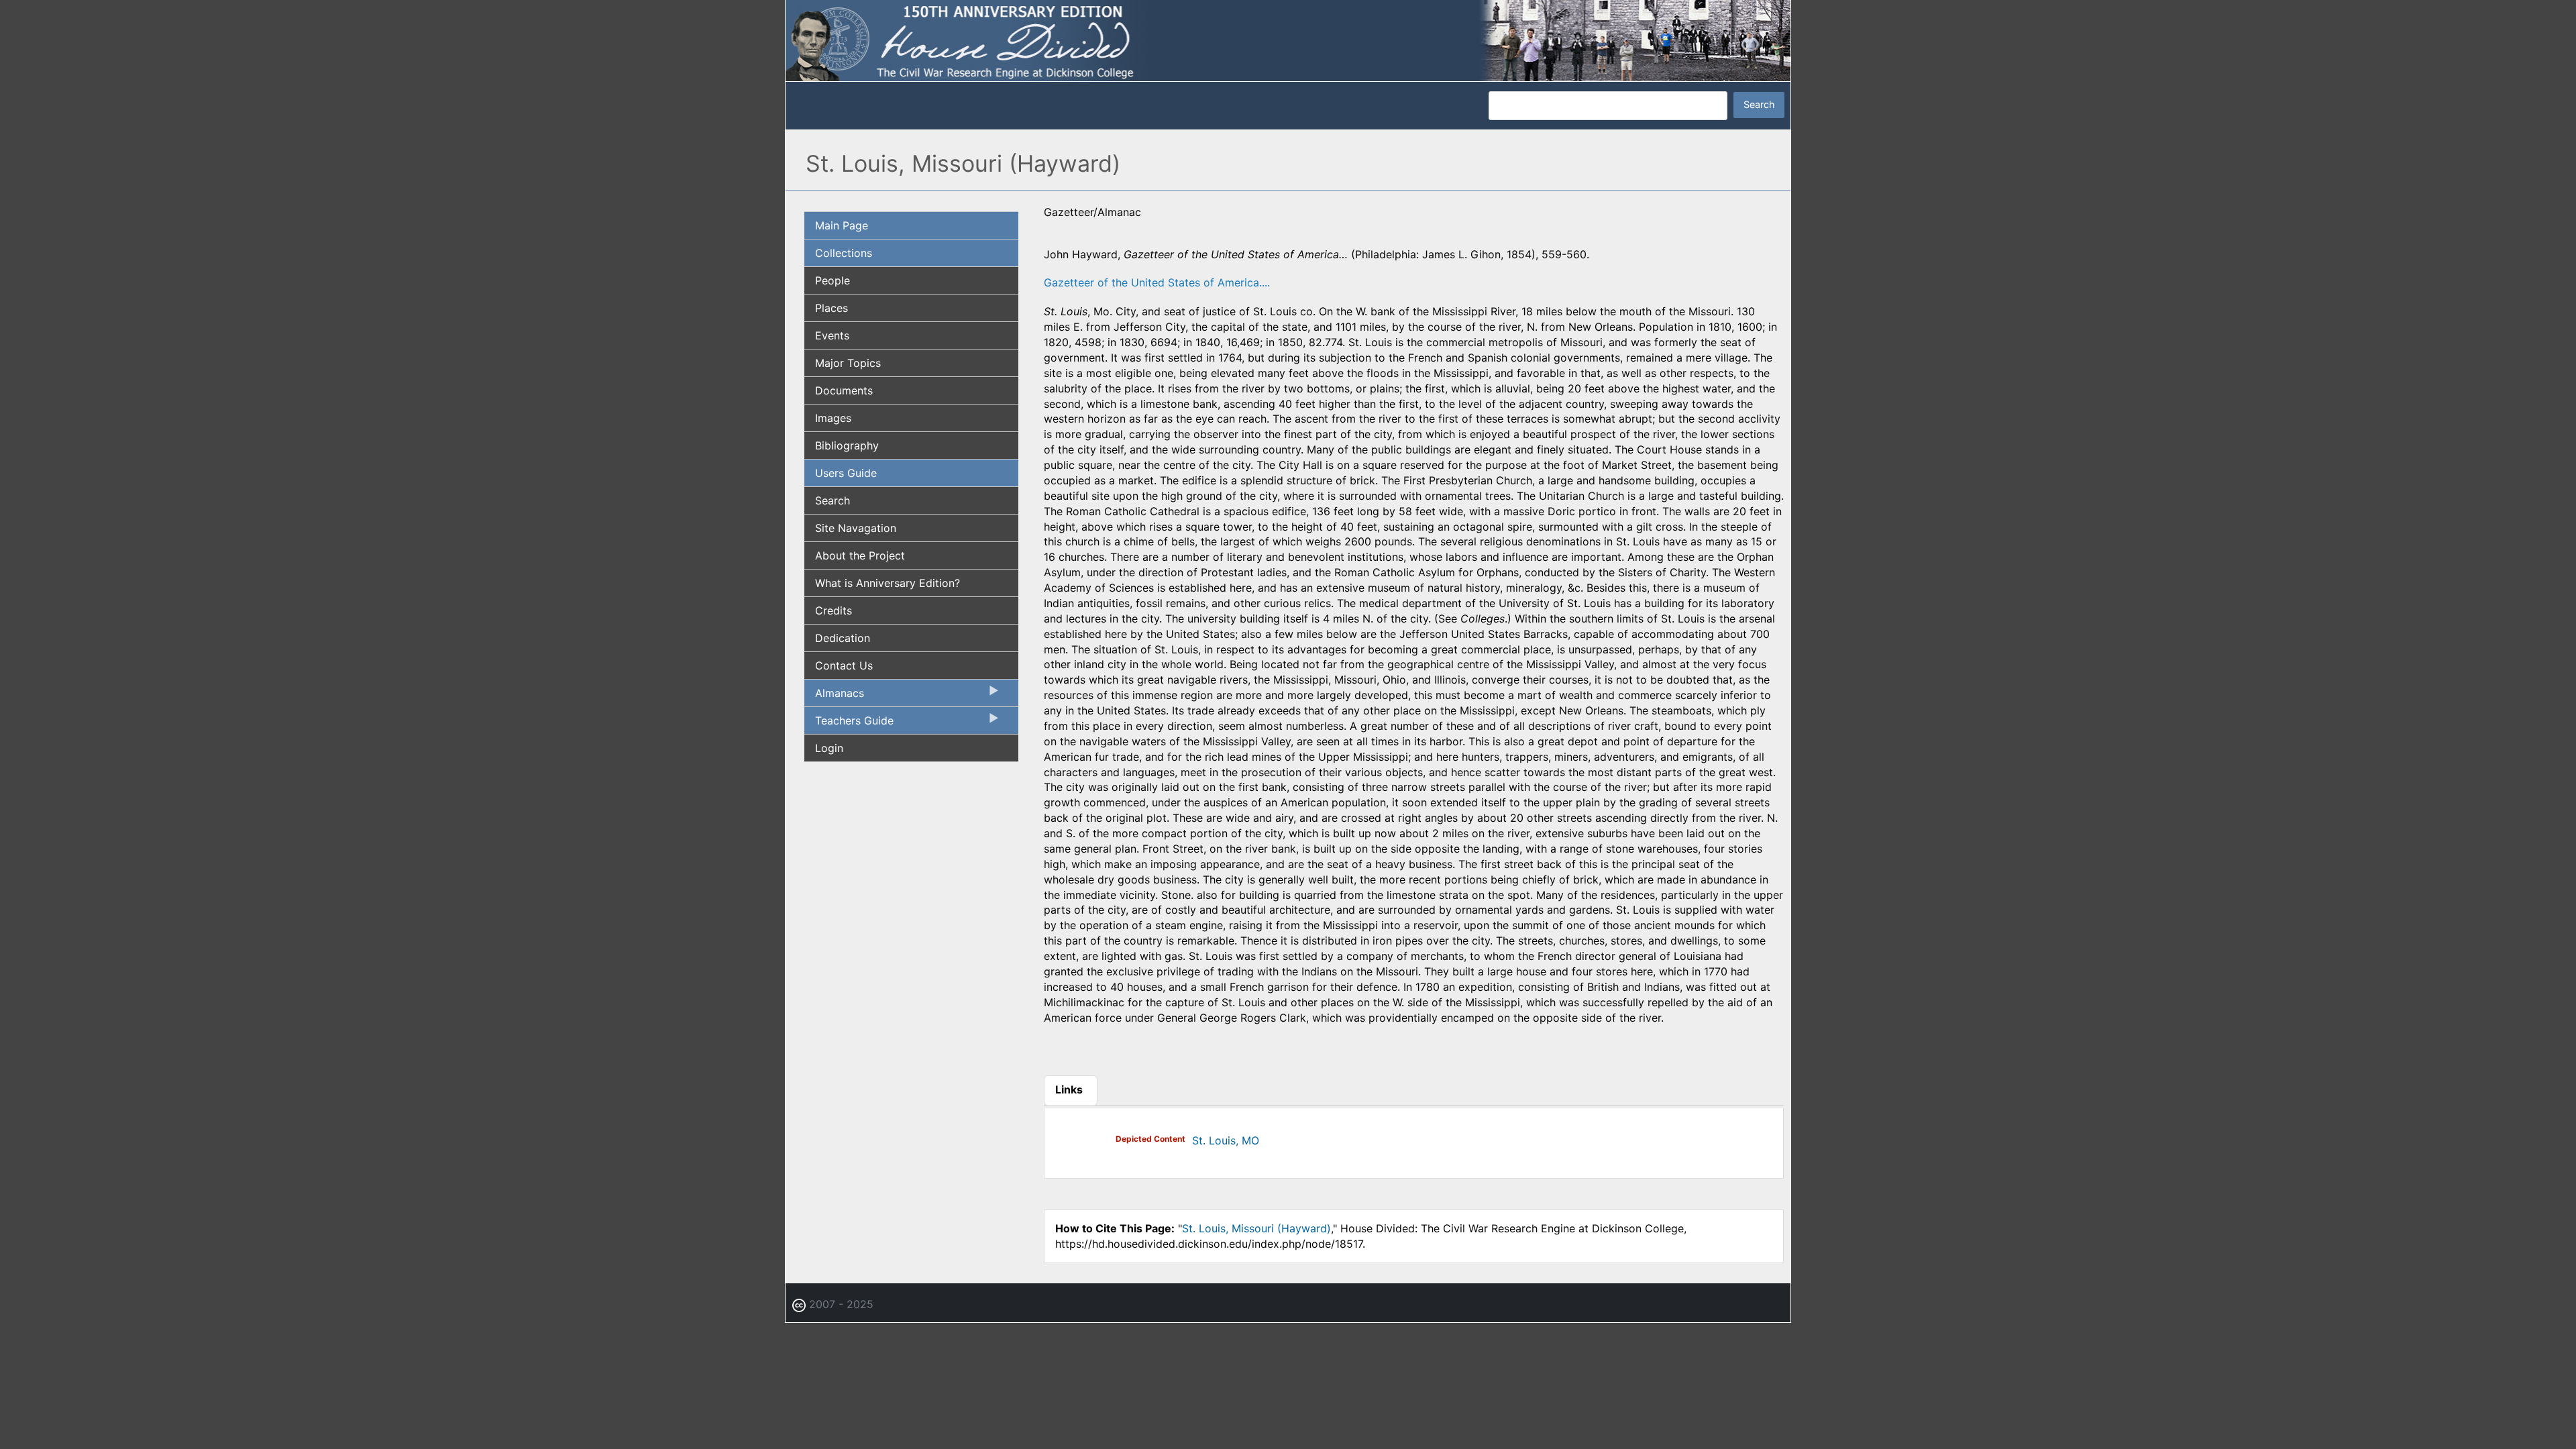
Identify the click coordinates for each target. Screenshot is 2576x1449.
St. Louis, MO (1226, 1140)
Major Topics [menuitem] (848, 363)
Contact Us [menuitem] (844, 665)
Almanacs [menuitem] (834, 696)
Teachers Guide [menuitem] (849, 724)
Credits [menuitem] (834, 610)
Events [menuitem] (832, 335)
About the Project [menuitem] (860, 555)
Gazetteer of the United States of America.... (1157, 282)
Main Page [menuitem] (842, 225)
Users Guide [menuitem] (846, 473)
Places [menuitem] (831, 308)
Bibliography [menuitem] (847, 445)
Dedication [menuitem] (843, 638)
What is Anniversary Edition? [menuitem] (888, 583)
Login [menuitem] (829, 748)
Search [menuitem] (833, 500)
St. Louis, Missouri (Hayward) (1256, 1228)
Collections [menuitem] (844, 253)
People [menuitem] (833, 280)
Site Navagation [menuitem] (856, 528)
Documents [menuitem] (844, 390)
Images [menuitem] (833, 418)
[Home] (1288, 40)
